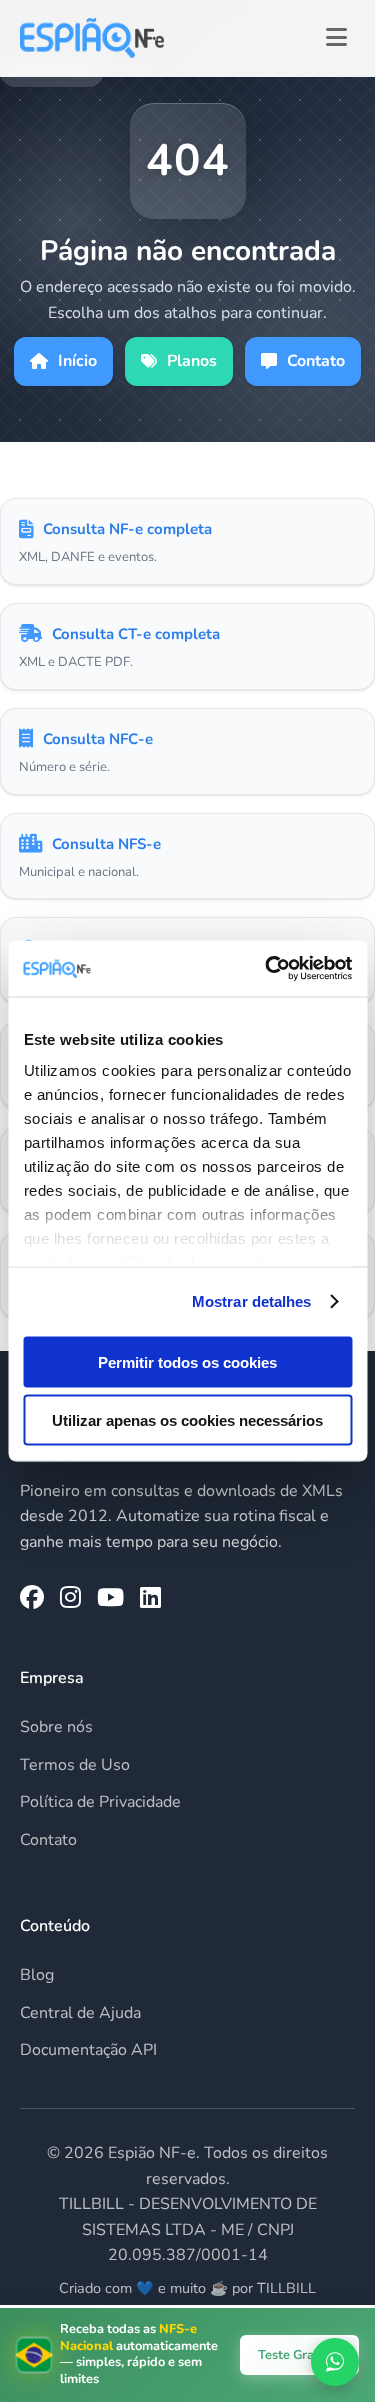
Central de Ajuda (80, 2013)
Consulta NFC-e (98, 739)
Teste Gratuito (299, 2355)
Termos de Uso (75, 1765)
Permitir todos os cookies (187, 1361)
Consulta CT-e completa (136, 634)
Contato (316, 361)
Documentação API (88, 2050)
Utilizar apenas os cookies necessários (187, 1420)
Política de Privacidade (100, 1802)
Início (77, 361)
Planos (192, 361)
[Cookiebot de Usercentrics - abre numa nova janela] (267, 969)
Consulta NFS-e (106, 844)
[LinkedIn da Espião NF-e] (150, 1598)
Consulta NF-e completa (127, 529)
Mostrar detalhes (252, 1301)
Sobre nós (56, 1727)
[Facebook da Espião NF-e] (32, 1598)
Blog (37, 1975)
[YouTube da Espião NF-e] (110, 1598)
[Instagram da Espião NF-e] (70, 1598)
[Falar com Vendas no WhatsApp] (335, 2362)
